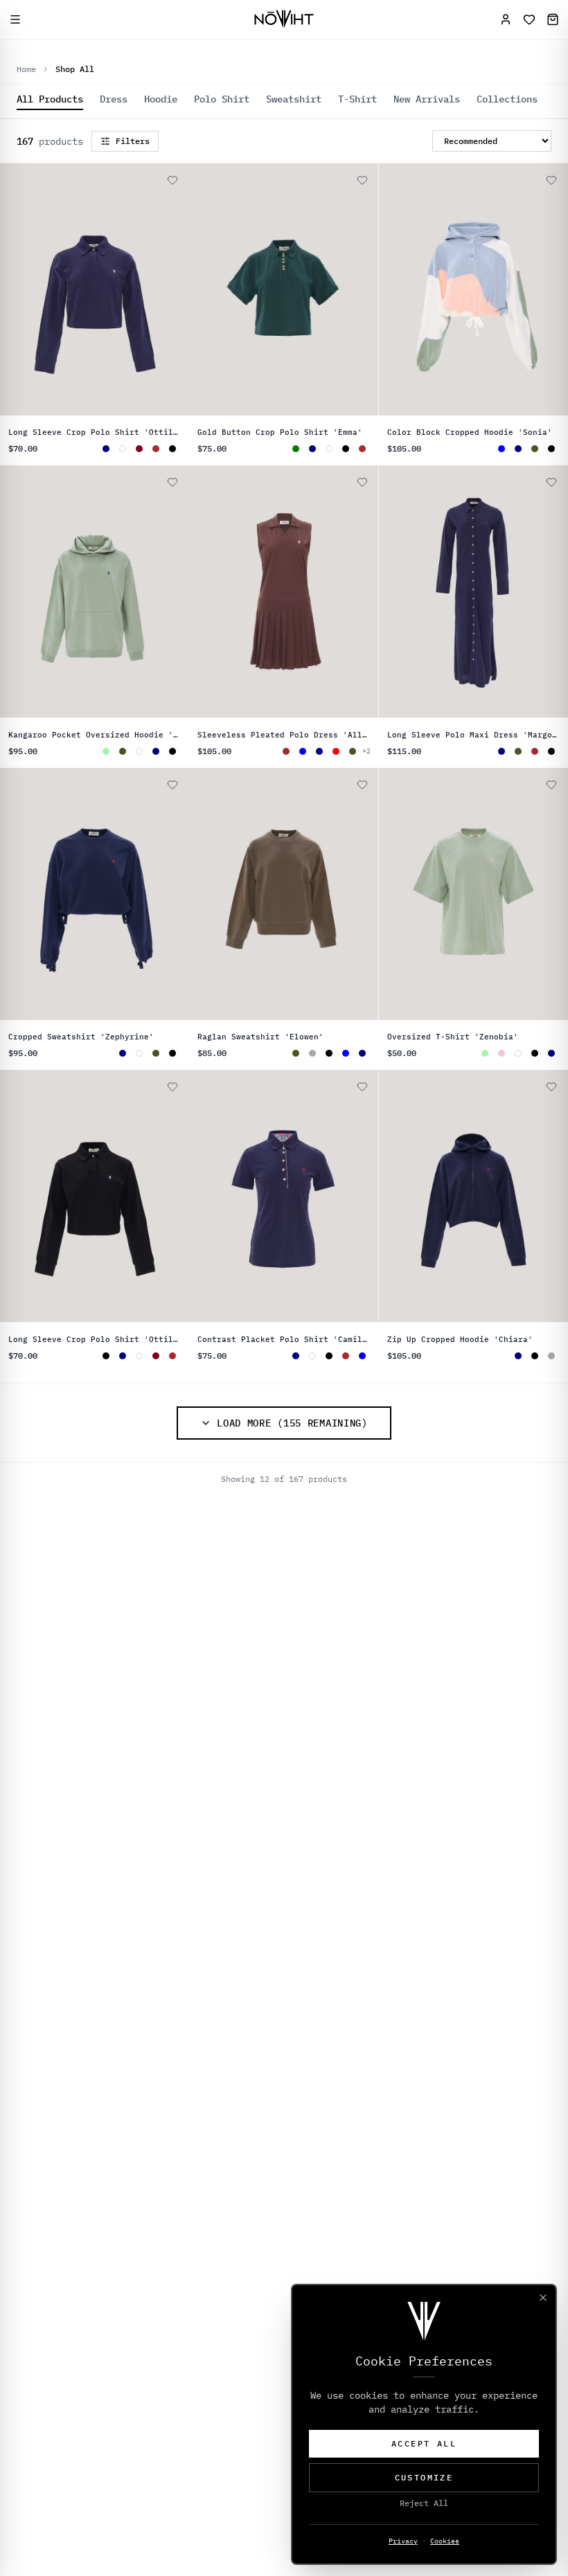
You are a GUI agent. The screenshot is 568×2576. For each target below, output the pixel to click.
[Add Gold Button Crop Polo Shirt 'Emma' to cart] (341, 175)
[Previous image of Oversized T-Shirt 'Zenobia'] (396, 894)
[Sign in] (506, 19)
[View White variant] (123, 449)
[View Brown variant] (156, 449)
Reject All (424, 2503)
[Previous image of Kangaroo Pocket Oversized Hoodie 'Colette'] (17, 592)
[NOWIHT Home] (284, 19)
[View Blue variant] (303, 751)
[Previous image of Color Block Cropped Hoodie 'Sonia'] (396, 289)
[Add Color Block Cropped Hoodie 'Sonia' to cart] (531, 175)
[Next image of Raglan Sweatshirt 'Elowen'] (362, 894)
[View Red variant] (336, 751)
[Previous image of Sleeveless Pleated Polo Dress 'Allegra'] (206, 592)
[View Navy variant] (312, 449)
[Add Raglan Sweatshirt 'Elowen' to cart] (341, 779)
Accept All (424, 2443)
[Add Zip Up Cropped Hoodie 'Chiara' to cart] (531, 1081)
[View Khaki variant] (535, 449)
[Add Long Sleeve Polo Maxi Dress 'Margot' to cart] (531, 476)
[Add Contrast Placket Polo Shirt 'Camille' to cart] (341, 1081)
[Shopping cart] (553, 19)
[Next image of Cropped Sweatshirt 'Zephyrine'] (172, 894)
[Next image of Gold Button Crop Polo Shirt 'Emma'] (362, 289)
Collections (507, 99)
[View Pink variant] (502, 1053)
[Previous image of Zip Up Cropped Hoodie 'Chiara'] (396, 1197)
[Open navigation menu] (15, 19)
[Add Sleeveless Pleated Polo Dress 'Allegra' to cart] (341, 476)
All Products (50, 99)
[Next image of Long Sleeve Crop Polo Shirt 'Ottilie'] (172, 289)
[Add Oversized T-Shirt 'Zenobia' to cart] (531, 779)
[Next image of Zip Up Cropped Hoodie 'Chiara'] (551, 1197)
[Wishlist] (529, 19)
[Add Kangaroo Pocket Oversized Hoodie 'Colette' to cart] (152, 476)
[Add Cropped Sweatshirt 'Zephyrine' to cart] (152, 779)
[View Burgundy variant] (139, 449)
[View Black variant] (172, 449)
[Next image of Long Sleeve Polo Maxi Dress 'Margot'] (551, 592)
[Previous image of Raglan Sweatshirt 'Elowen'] (206, 894)
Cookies (445, 2541)
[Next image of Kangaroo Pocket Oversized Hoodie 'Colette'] (172, 592)
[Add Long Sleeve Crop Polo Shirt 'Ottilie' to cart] (152, 175)
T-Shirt (357, 99)
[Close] (543, 2298)
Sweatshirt (294, 99)
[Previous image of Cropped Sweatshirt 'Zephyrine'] (17, 894)
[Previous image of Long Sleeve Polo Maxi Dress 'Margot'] (396, 592)
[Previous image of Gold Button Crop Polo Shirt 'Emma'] (206, 289)
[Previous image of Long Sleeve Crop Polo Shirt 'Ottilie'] (17, 289)
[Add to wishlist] (172, 180)
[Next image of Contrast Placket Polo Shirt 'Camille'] (362, 1197)
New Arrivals (427, 99)
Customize (424, 2477)
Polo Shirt (222, 99)
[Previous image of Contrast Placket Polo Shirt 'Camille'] (206, 1197)
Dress (114, 99)
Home (26, 69)
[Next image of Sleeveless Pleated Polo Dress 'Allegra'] (362, 592)
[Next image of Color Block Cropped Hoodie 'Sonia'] (551, 289)
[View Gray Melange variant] (312, 1053)
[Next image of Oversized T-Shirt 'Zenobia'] (551, 894)
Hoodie (161, 99)
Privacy (403, 2541)
